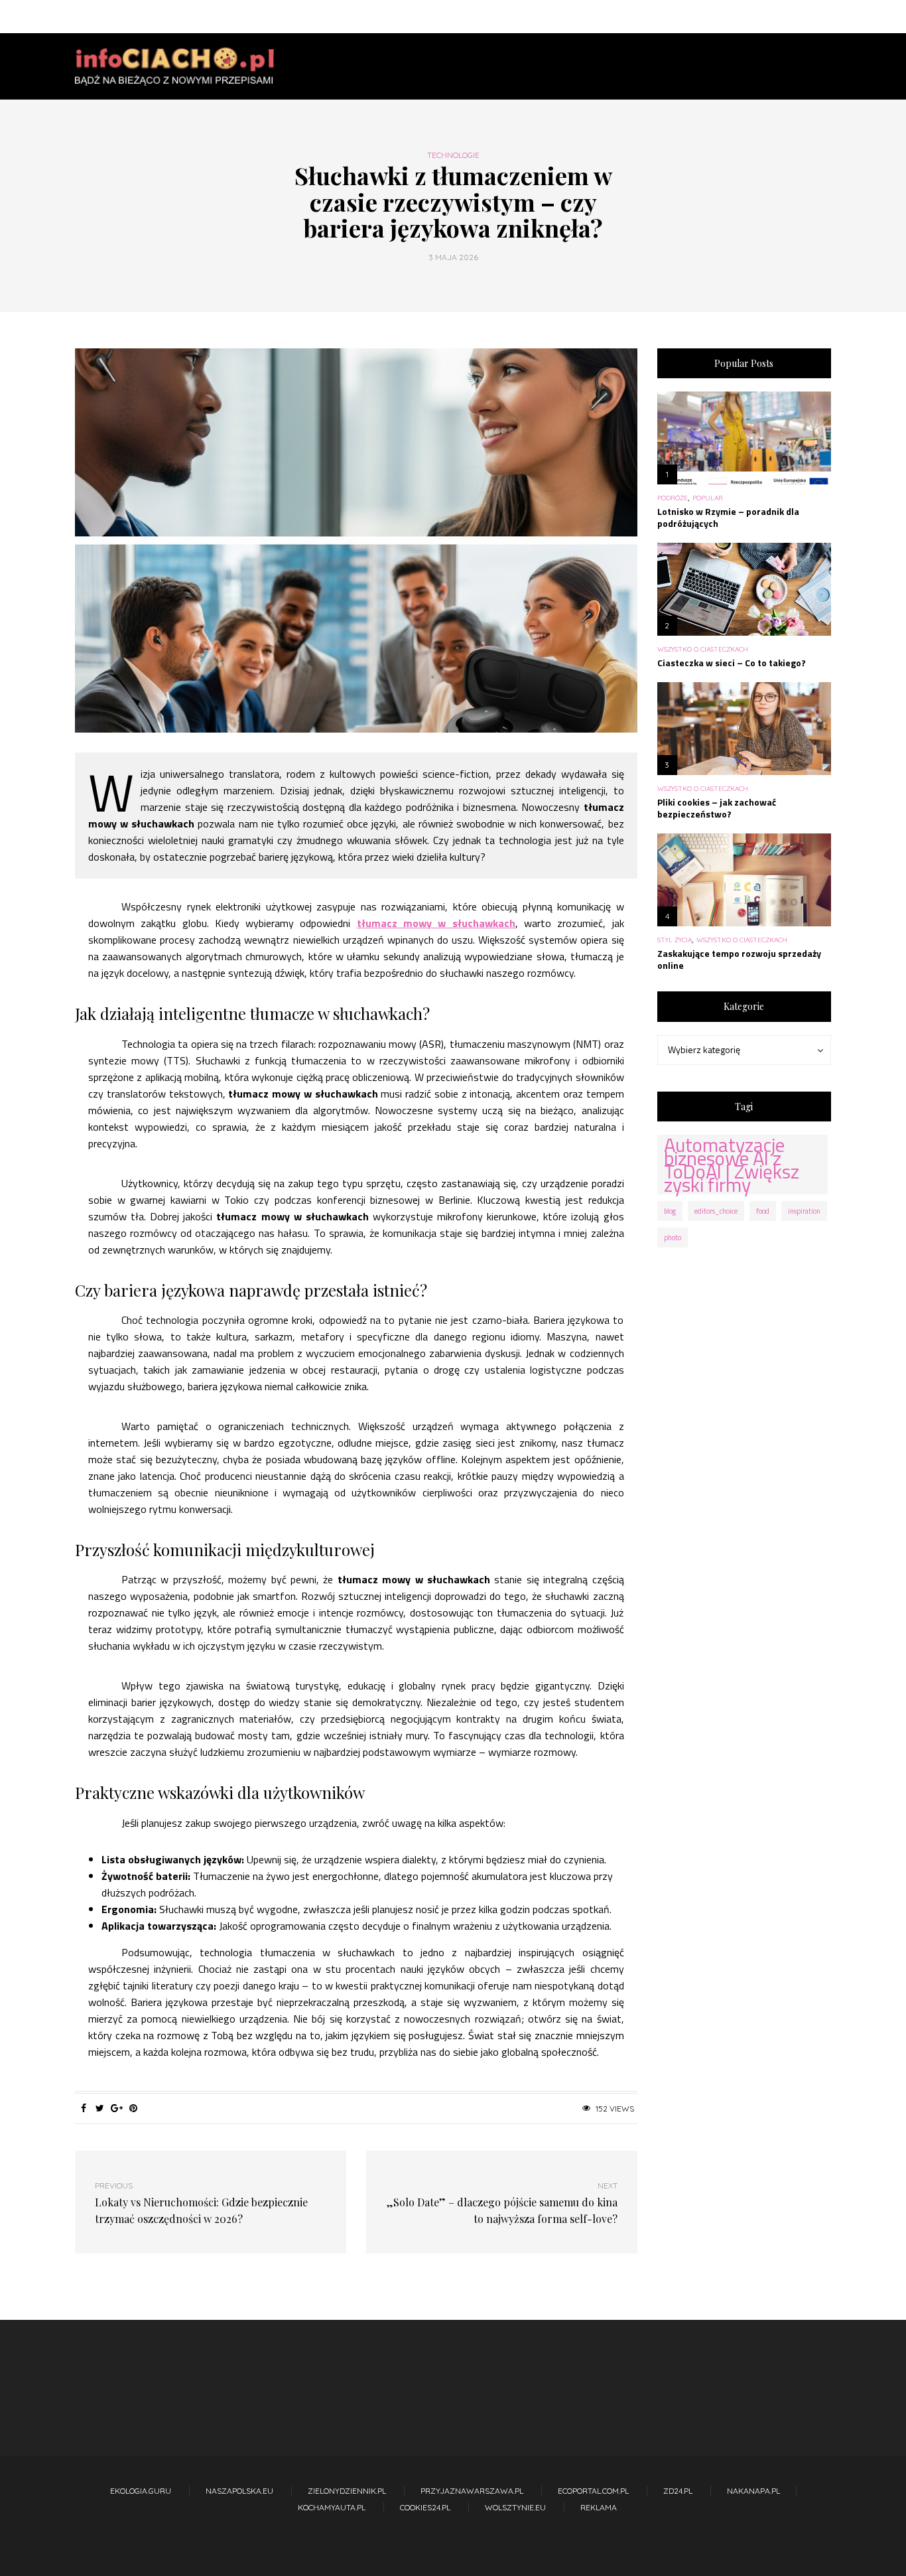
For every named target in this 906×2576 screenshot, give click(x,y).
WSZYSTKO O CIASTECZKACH (703, 650)
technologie (453, 155)
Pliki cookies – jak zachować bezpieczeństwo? (717, 808)
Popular (708, 498)
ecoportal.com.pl (593, 2491)
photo (673, 1238)
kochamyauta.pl (332, 2507)
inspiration (804, 1211)
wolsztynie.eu (515, 2507)
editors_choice (716, 1211)
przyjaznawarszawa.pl (472, 2491)
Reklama (599, 2507)
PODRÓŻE (673, 498)
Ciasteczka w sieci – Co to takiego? (732, 663)
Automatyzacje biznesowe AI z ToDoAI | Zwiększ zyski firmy (732, 1165)
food (763, 1211)
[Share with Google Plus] (116, 2108)
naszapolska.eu (239, 2491)
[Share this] (83, 2108)
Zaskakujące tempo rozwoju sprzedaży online (739, 959)
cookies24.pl (425, 2507)
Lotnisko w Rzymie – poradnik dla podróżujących (728, 517)
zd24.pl (678, 2491)
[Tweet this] (100, 2108)
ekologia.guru (141, 2491)
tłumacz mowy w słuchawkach (436, 923)
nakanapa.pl (753, 2491)
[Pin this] (133, 2108)
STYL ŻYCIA (675, 940)
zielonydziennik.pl (347, 2491)
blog (670, 1211)
